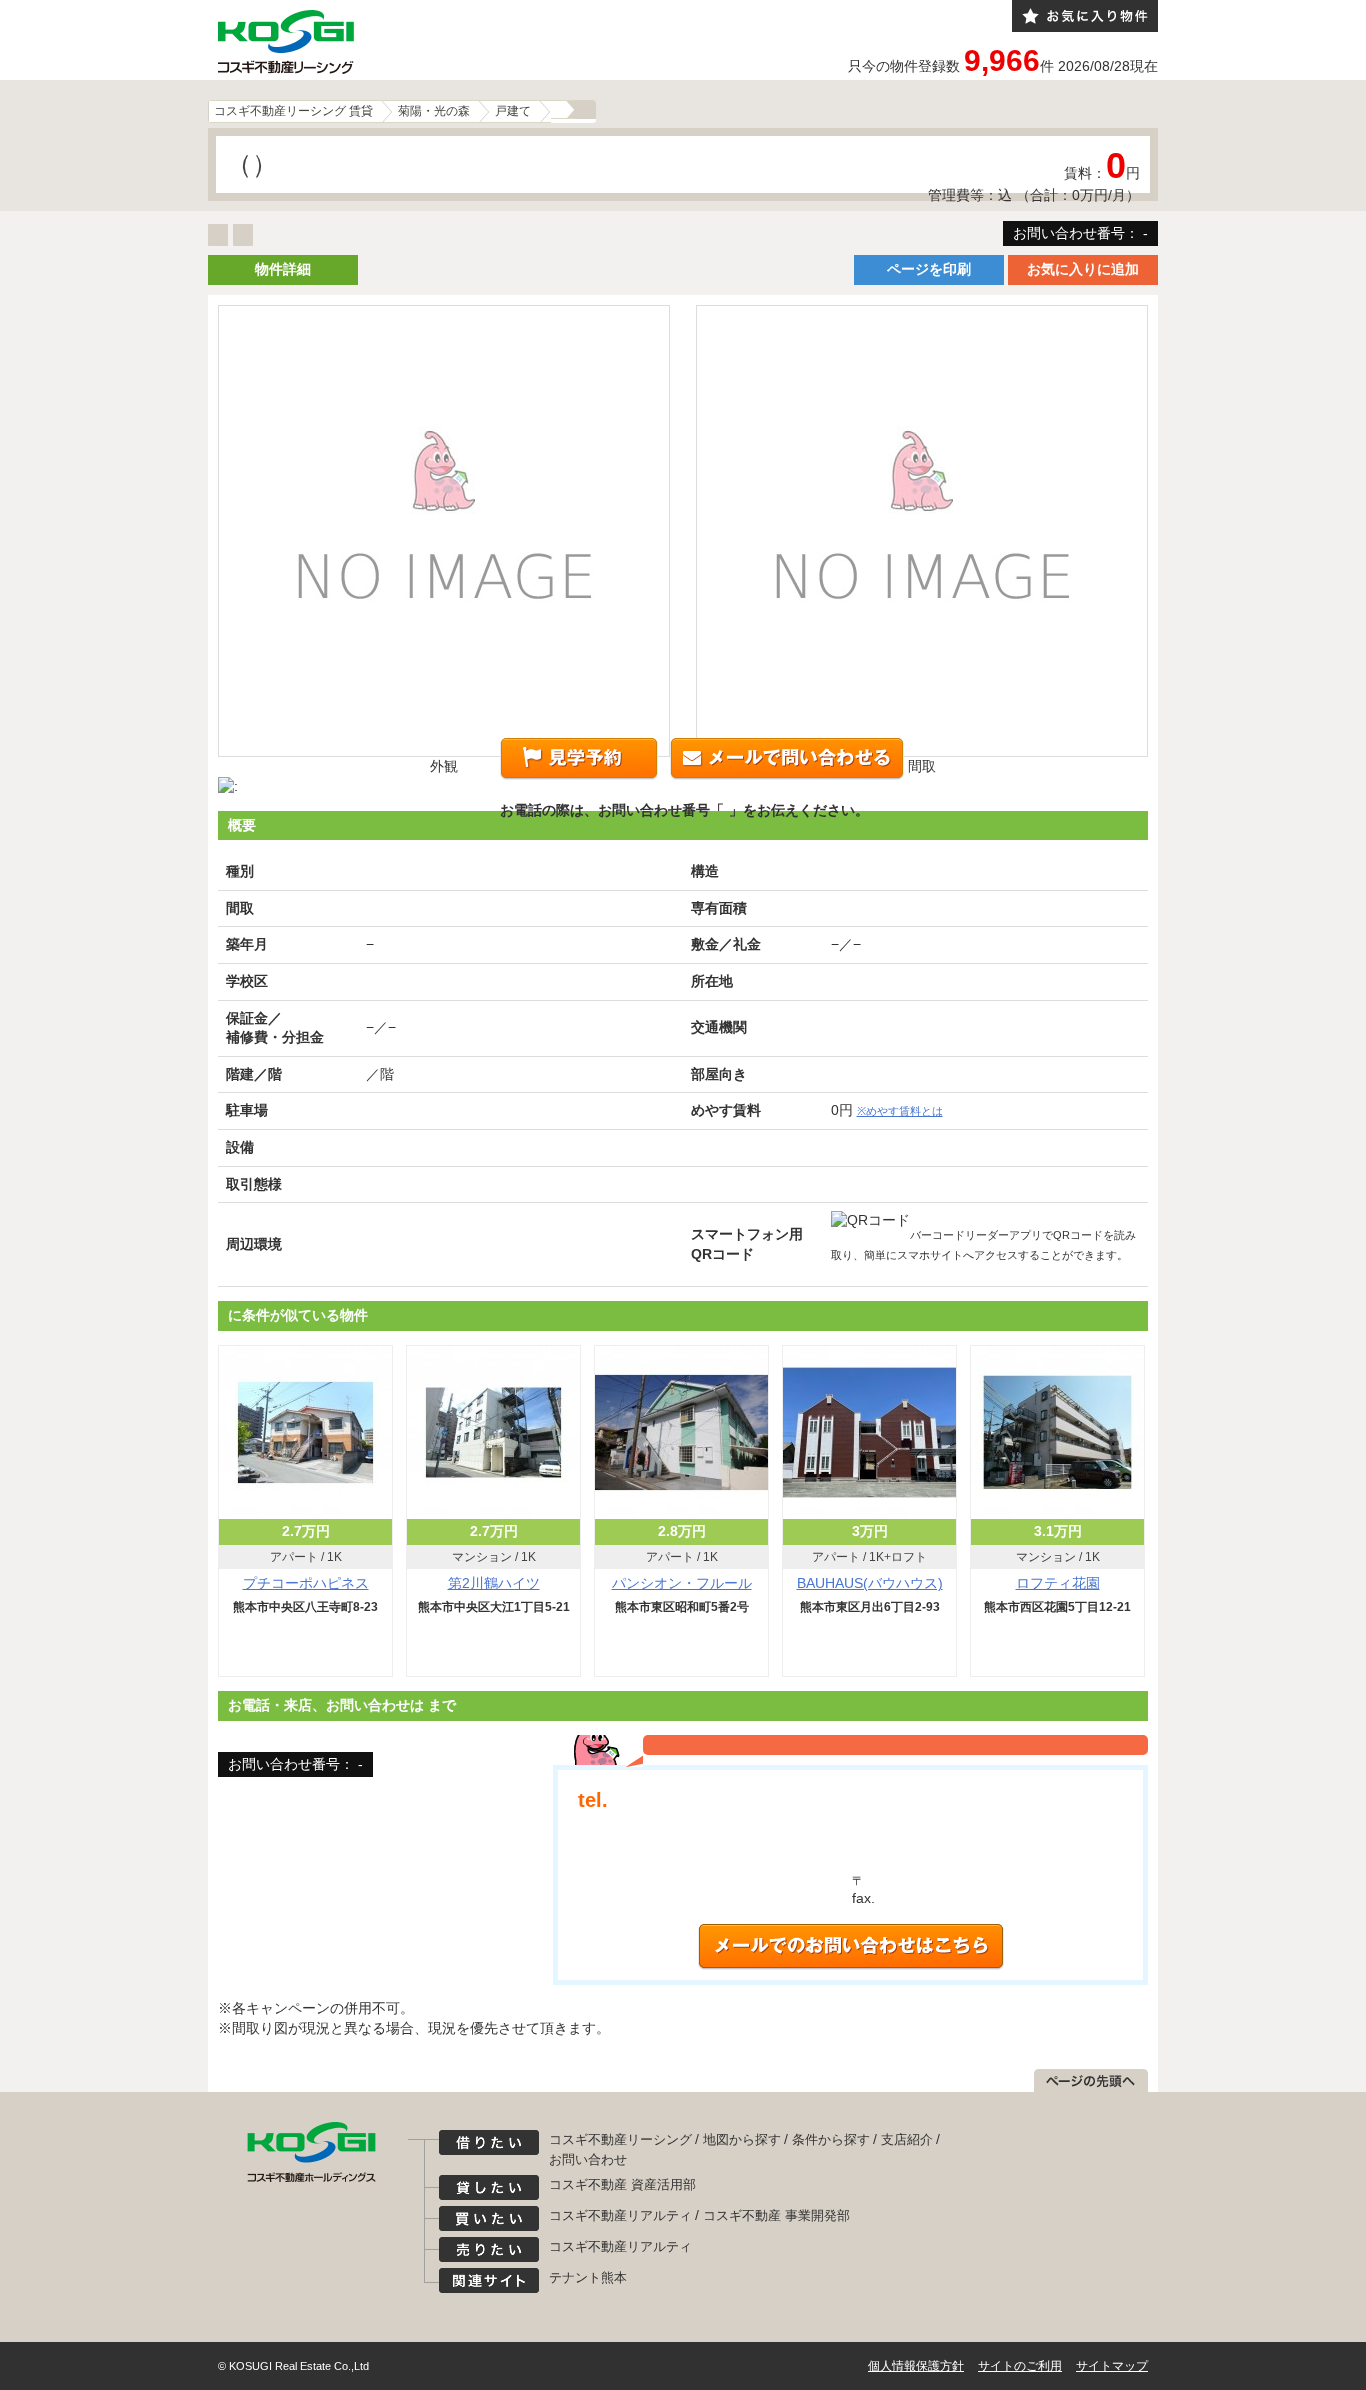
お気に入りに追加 (1083, 269)
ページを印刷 (929, 269)
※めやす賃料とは (900, 1111)
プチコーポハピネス (306, 1583)
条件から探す (831, 2139)
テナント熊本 (588, 2277)
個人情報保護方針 (916, 2366)
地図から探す (742, 2139)
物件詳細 (283, 269)
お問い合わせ (588, 2159)
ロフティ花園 (1058, 1583)
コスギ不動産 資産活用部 (622, 2184)
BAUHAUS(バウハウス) (870, 1583)
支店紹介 (907, 2139)
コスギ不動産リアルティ (620, 2215)
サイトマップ (1112, 2366)
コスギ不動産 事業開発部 (776, 2215)
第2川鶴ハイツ (494, 1583)
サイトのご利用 (1020, 2366)
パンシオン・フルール (682, 1583)
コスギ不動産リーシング (620, 2139)
